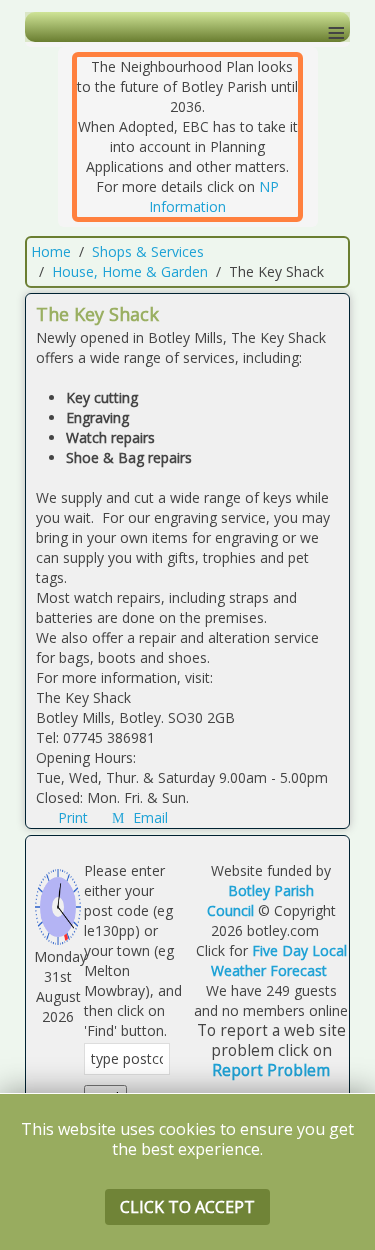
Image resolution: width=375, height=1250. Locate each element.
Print (73, 817)
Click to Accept (187, 1207)
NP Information (214, 196)
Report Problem (271, 1070)
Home (51, 251)
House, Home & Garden (130, 271)
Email (148, 817)
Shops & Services (148, 251)
